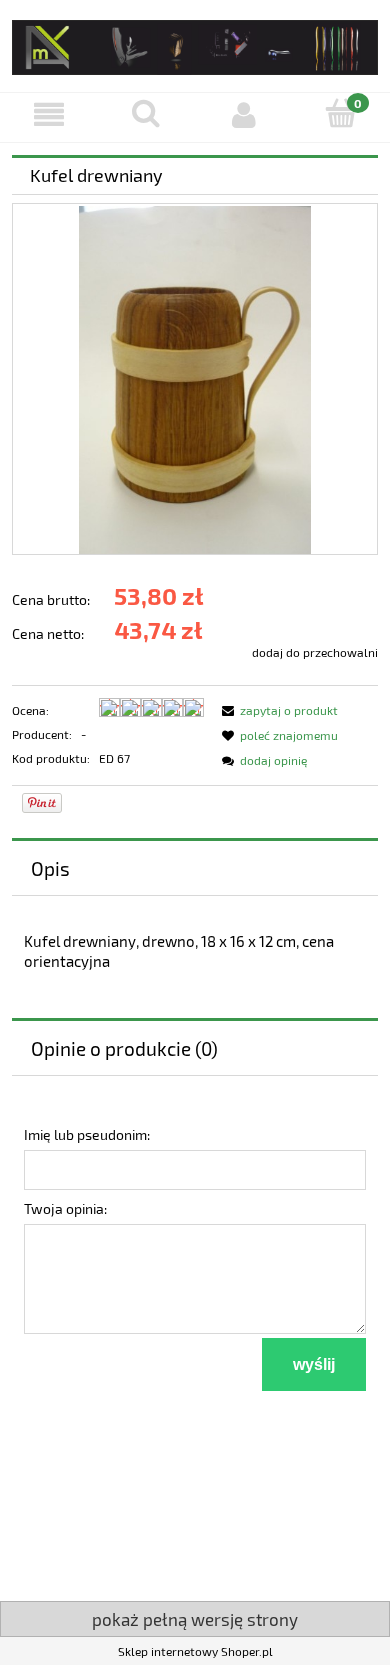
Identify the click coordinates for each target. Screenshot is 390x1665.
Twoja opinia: (65, 1208)
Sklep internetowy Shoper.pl (195, 1651)
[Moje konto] (244, 114)
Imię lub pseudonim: (87, 1134)
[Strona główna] (195, 43)
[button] (49, 114)
